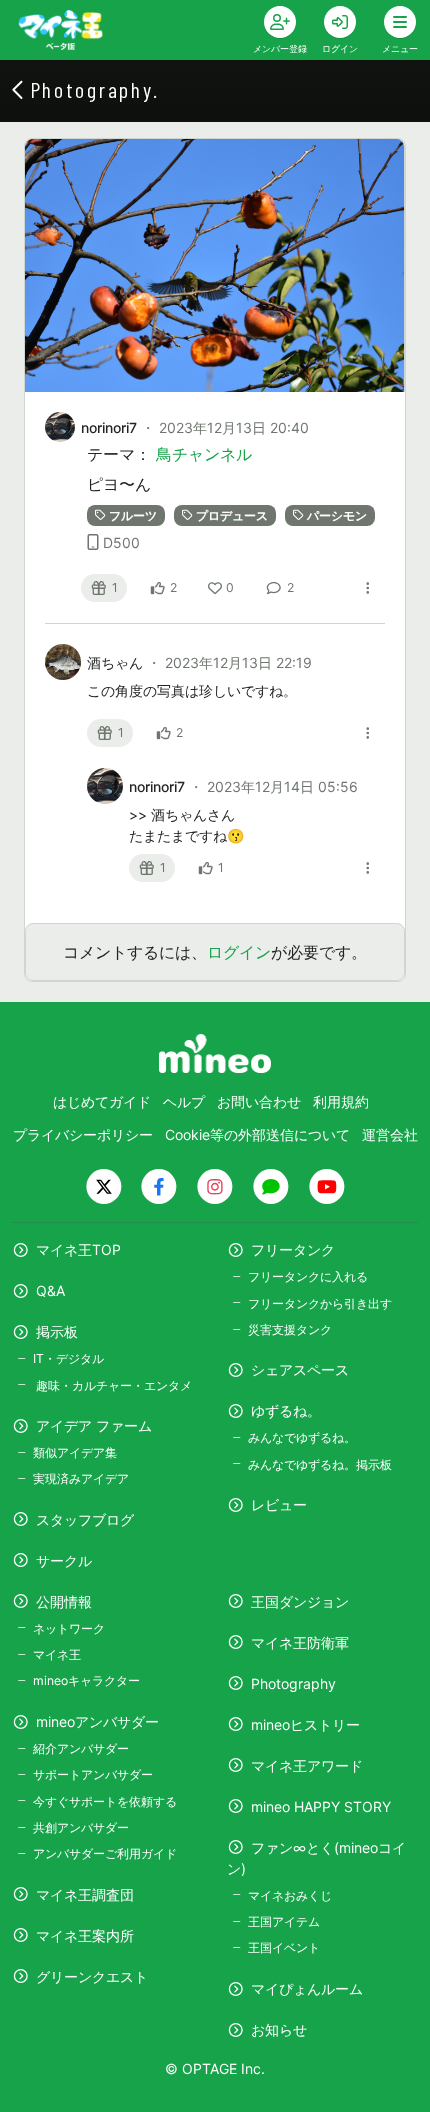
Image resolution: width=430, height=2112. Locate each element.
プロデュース (232, 515)
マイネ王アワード (307, 1765)
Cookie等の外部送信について (257, 1134)
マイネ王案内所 (85, 1935)
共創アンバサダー (81, 1827)
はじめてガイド (102, 1101)
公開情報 (64, 1601)
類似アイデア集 (75, 1452)
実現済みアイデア (81, 1478)
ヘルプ (184, 1101)
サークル (64, 1560)
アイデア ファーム (94, 1425)
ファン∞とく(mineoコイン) (316, 1858)
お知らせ (279, 2029)
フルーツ (133, 515)
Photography (293, 1683)
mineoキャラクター (86, 1680)
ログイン (239, 952)
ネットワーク (69, 1628)
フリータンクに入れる (308, 1276)
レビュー (279, 1504)
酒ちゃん (117, 662)
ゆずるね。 (286, 1410)
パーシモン (337, 515)
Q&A (50, 1290)
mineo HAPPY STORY (321, 1806)
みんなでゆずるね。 (302, 1437)
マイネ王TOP (78, 1249)
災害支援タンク (290, 1329)
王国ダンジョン (300, 1601)
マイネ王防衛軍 (300, 1642)
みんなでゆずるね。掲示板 (320, 1464)
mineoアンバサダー (97, 1721)
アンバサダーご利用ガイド (105, 1853)
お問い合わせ (259, 1101)
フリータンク (293, 1249)
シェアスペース (300, 1369)
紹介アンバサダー (81, 1748)
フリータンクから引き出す (320, 1303)
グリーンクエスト (92, 1976)
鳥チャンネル (204, 454)
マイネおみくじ (290, 1895)
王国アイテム (284, 1921)
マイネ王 (57, 1654)
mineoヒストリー (305, 1724)
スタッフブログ (85, 1519)
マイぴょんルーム (307, 1988)
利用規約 (341, 1101)
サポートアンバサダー (93, 1774)
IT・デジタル (68, 1358)
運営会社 (390, 1134)
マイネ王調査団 (85, 1894)
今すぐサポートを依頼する (105, 1801)
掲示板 (57, 1331)
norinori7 (109, 427)
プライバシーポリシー (83, 1134)
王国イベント (284, 1947)
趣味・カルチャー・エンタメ (112, 1385)
